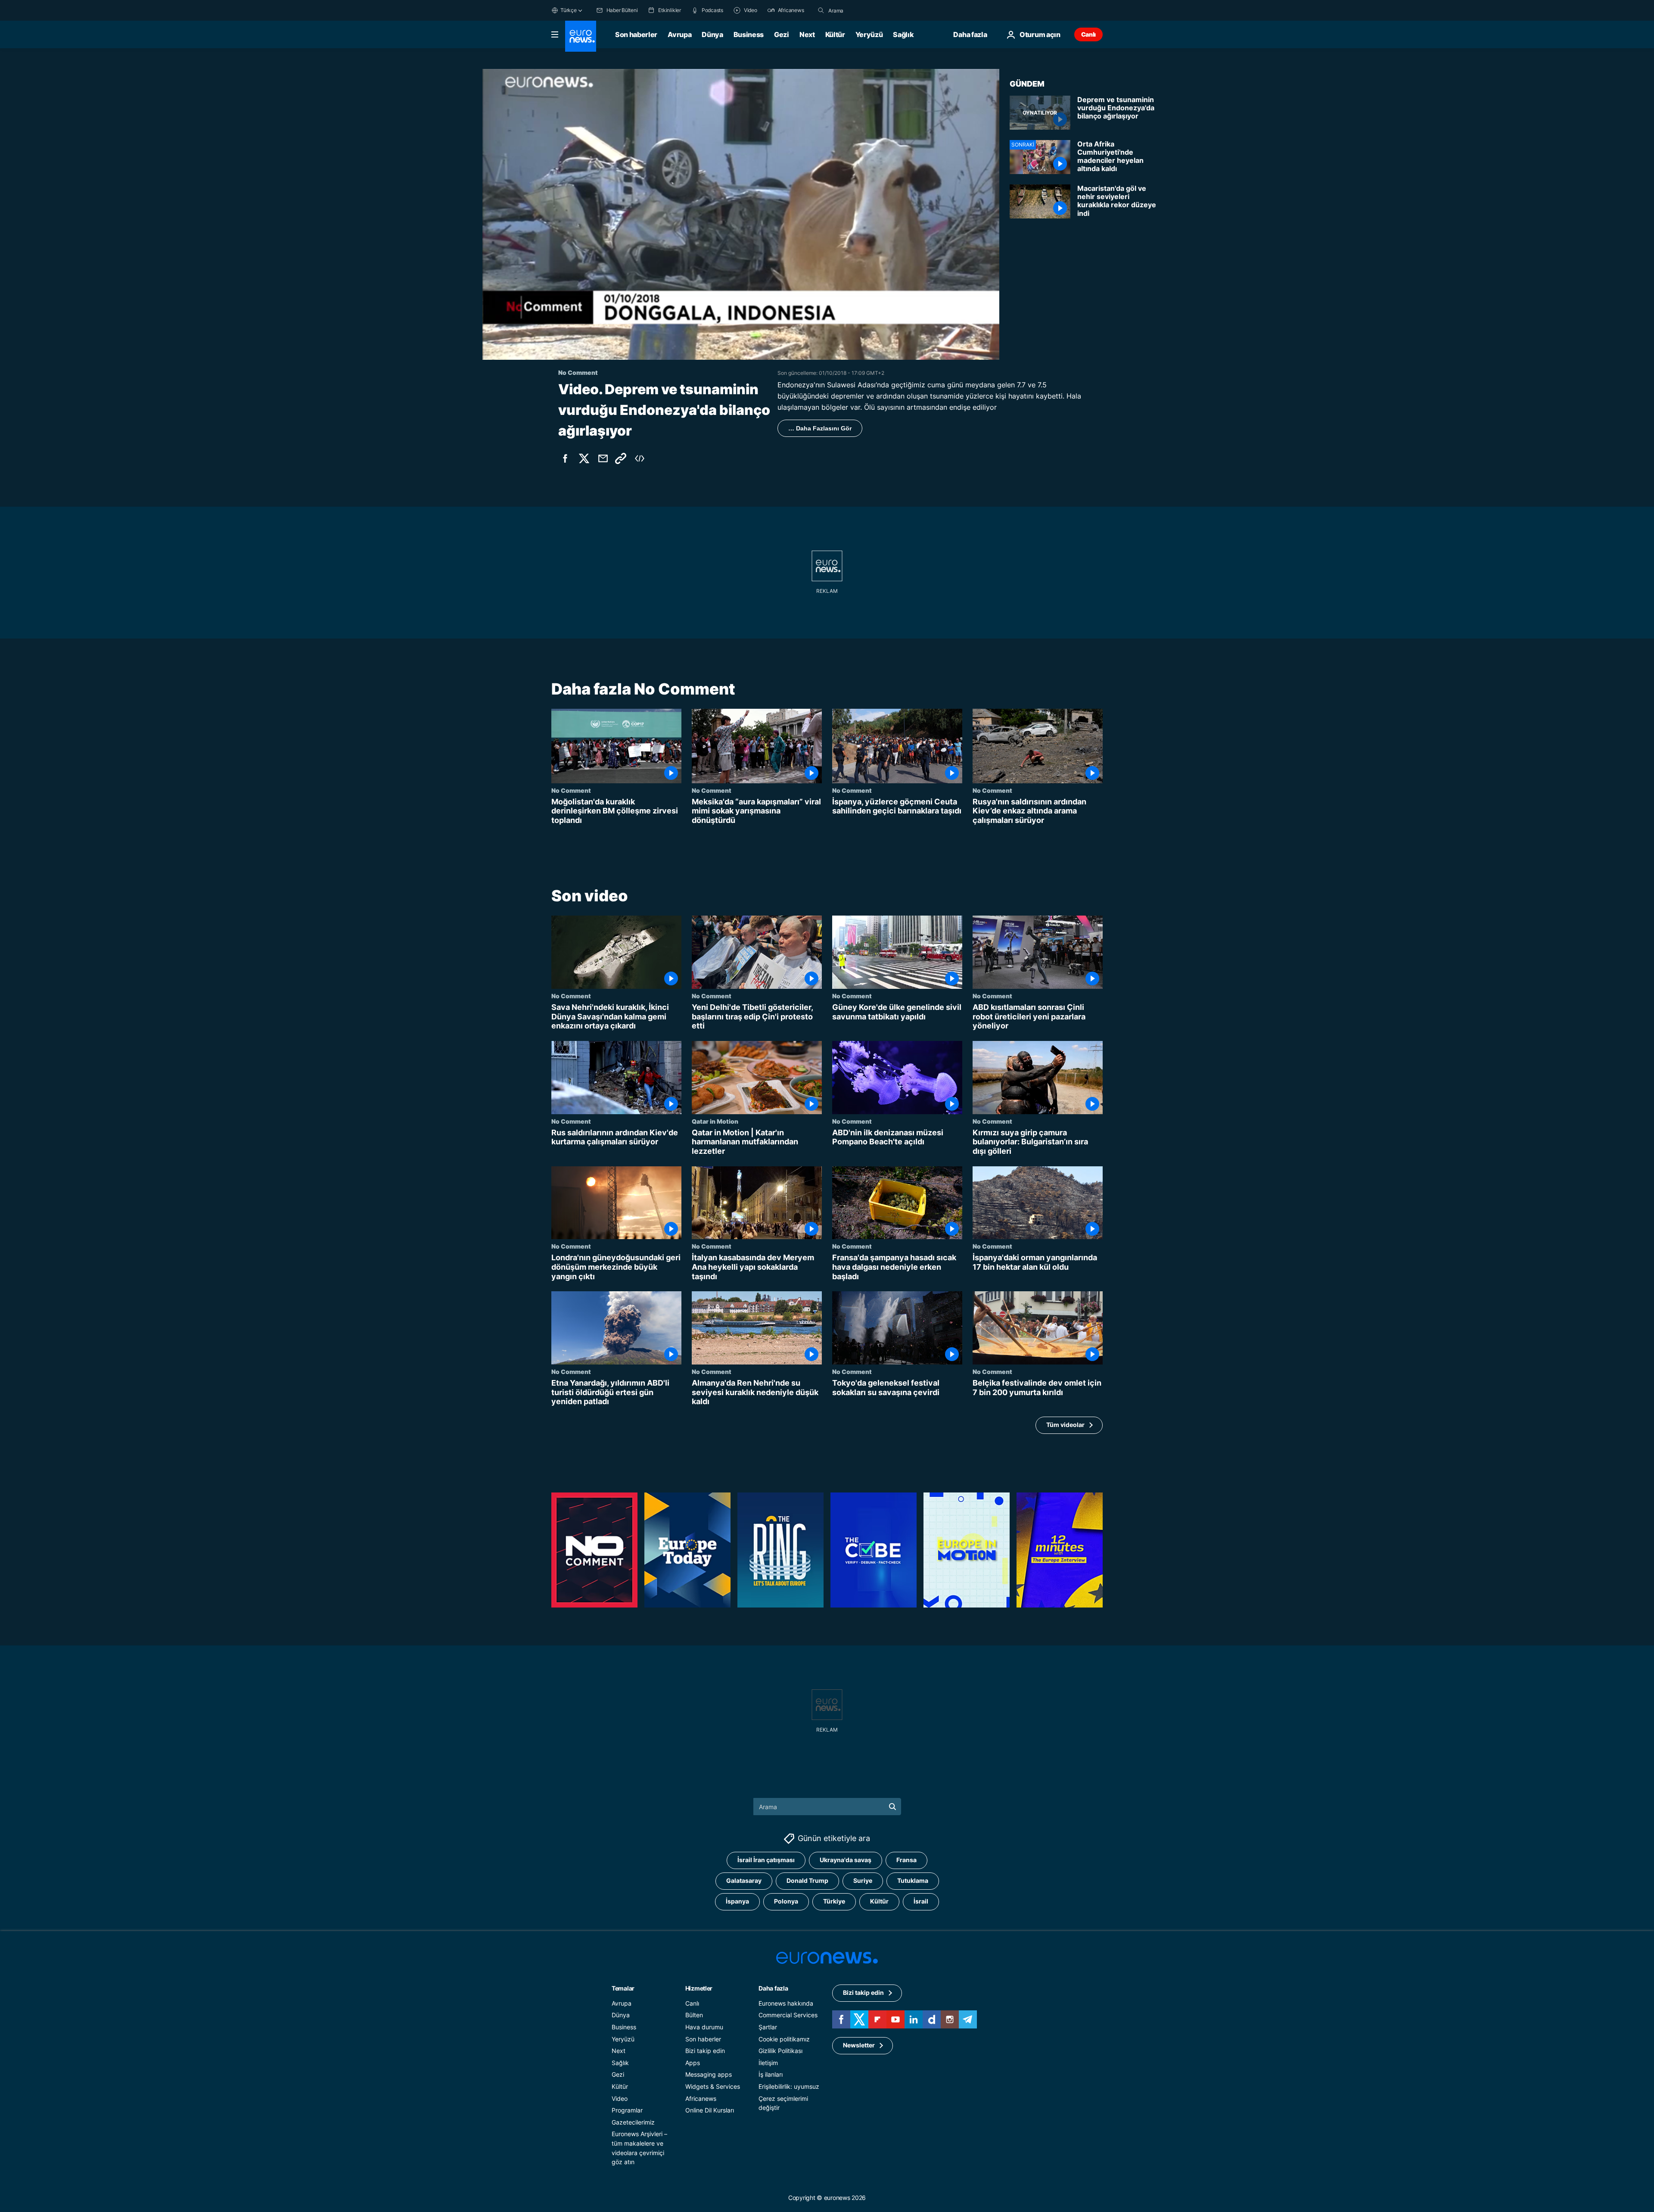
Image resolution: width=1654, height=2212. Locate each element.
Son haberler (636, 34)
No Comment (571, 790)
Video (620, 2098)
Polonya (786, 1901)
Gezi (782, 34)
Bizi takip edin (705, 2051)
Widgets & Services (713, 2086)
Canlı (1088, 34)
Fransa (906, 1860)
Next (807, 34)
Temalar (623, 1988)
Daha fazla (773, 1988)
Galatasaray (744, 1880)
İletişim (768, 2063)
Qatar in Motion (715, 1121)
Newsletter (859, 2045)
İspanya (737, 1901)
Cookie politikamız (784, 2039)
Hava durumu (704, 2027)
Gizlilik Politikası (780, 2051)
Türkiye (834, 1901)
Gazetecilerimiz (633, 2122)
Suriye (863, 1880)
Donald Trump (807, 1880)
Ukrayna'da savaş (846, 1860)
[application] (741, 214)
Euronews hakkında (786, 2003)
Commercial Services (788, 2015)
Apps (693, 2063)
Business (749, 34)
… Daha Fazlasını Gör (820, 428)
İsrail (921, 1901)
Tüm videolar (1065, 1425)
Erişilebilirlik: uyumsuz (789, 2086)
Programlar (627, 2110)
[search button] (821, 10)
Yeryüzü (869, 34)
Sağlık (903, 34)
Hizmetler (699, 1988)
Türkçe (569, 10)
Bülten (694, 2015)
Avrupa (679, 34)
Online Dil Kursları (710, 2110)
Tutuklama (913, 1880)
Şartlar (768, 2027)
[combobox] (864, 10)
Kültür (835, 34)
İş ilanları (771, 2074)
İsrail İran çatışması (766, 1860)
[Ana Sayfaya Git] (581, 36)
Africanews (701, 2098)
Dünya (712, 34)
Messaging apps (709, 2074)
